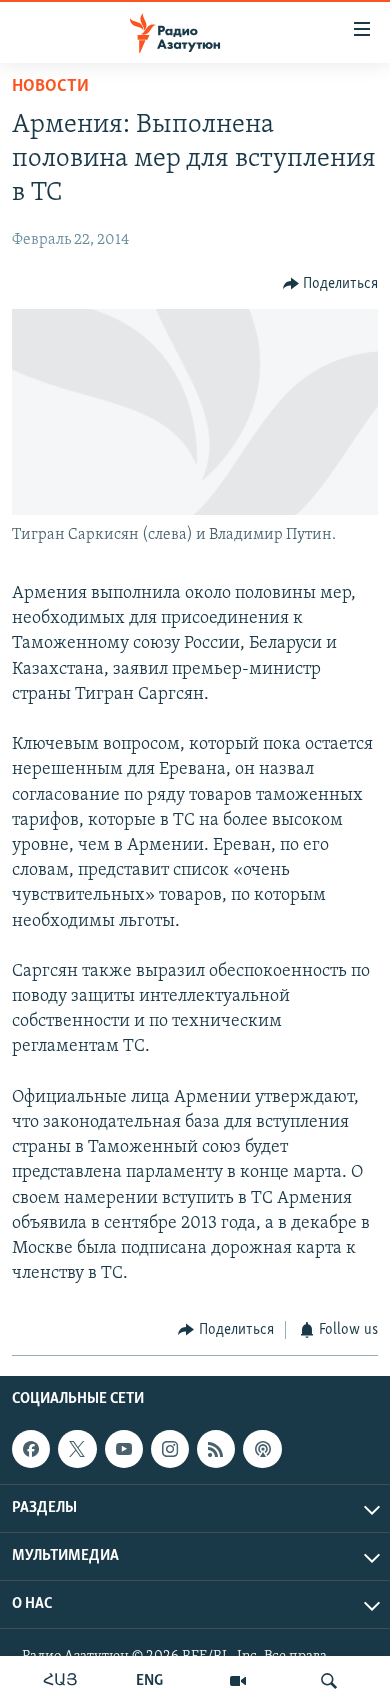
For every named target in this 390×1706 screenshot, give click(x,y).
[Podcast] (262, 1449)
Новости (50, 87)
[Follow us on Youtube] (124, 1449)
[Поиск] (329, 1681)
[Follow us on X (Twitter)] (77, 1449)
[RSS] (216, 1449)
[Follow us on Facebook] (31, 1449)
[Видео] (238, 1681)
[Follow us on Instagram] (170, 1449)
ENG (149, 1681)
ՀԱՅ (60, 1681)
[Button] (331, 284)
